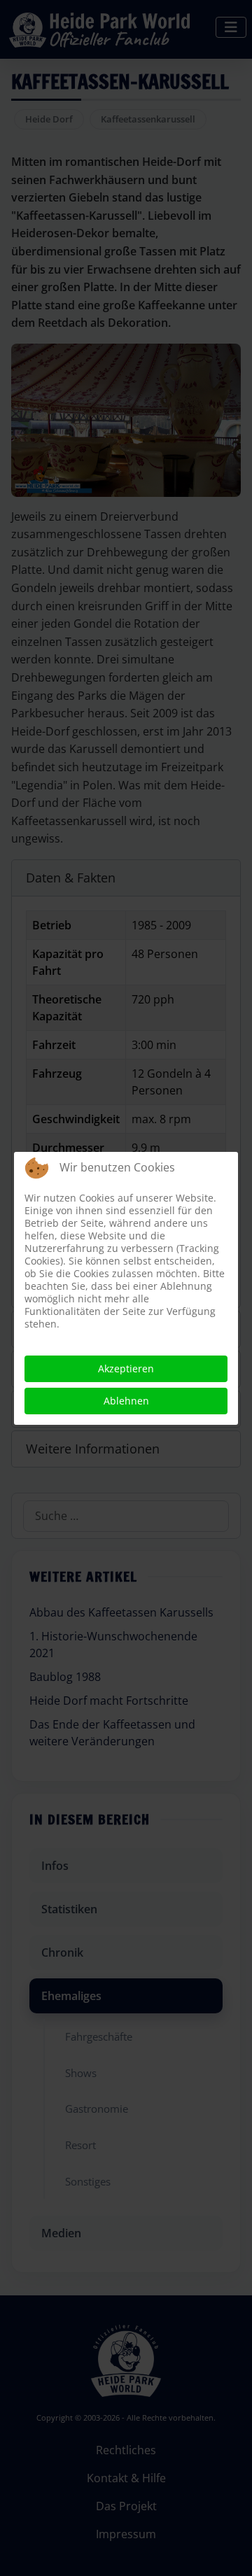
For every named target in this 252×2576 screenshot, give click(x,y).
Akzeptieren (126, 1368)
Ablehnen (126, 1401)
